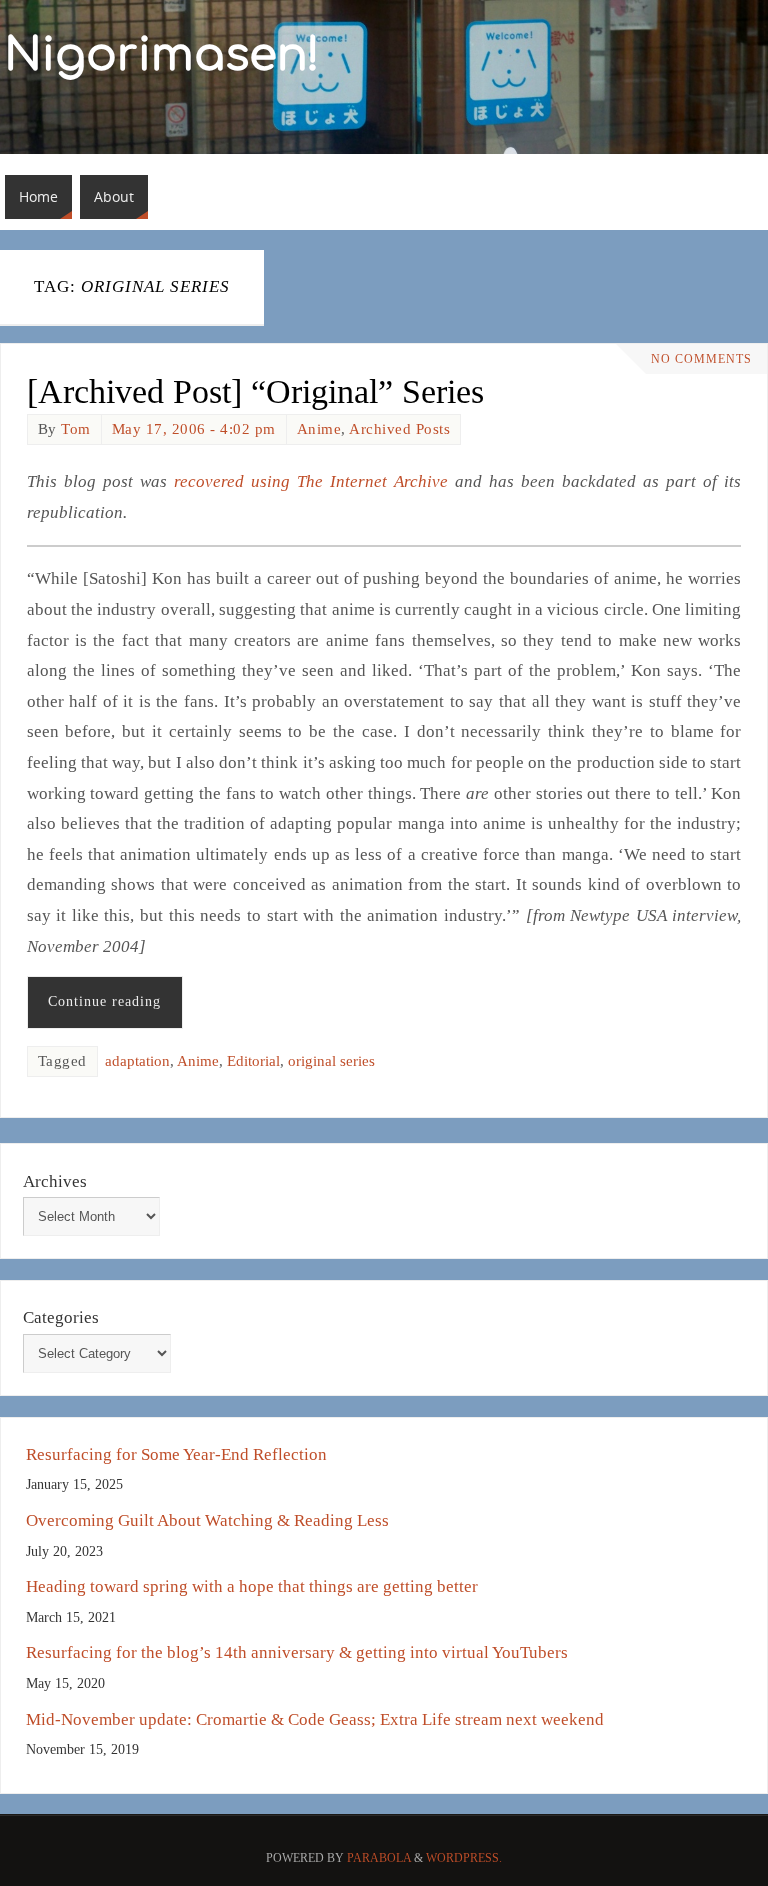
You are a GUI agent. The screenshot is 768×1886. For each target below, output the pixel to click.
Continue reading (104, 1001)
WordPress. (464, 1858)
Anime (319, 429)
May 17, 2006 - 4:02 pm (194, 429)
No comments (701, 359)
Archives (55, 1181)
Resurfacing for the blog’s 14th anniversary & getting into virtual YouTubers (297, 1652)
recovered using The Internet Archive (311, 481)
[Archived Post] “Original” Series (255, 391)
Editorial (253, 1061)
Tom (76, 429)
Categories (61, 1317)
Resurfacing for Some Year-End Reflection (176, 1454)
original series (331, 1061)
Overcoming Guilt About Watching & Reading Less (207, 1520)
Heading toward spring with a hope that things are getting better (252, 1586)
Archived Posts (399, 429)
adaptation (137, 1061)
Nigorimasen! (162, 56)
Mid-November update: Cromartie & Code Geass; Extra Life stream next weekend (315, 1719)
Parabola (379, 1858)
